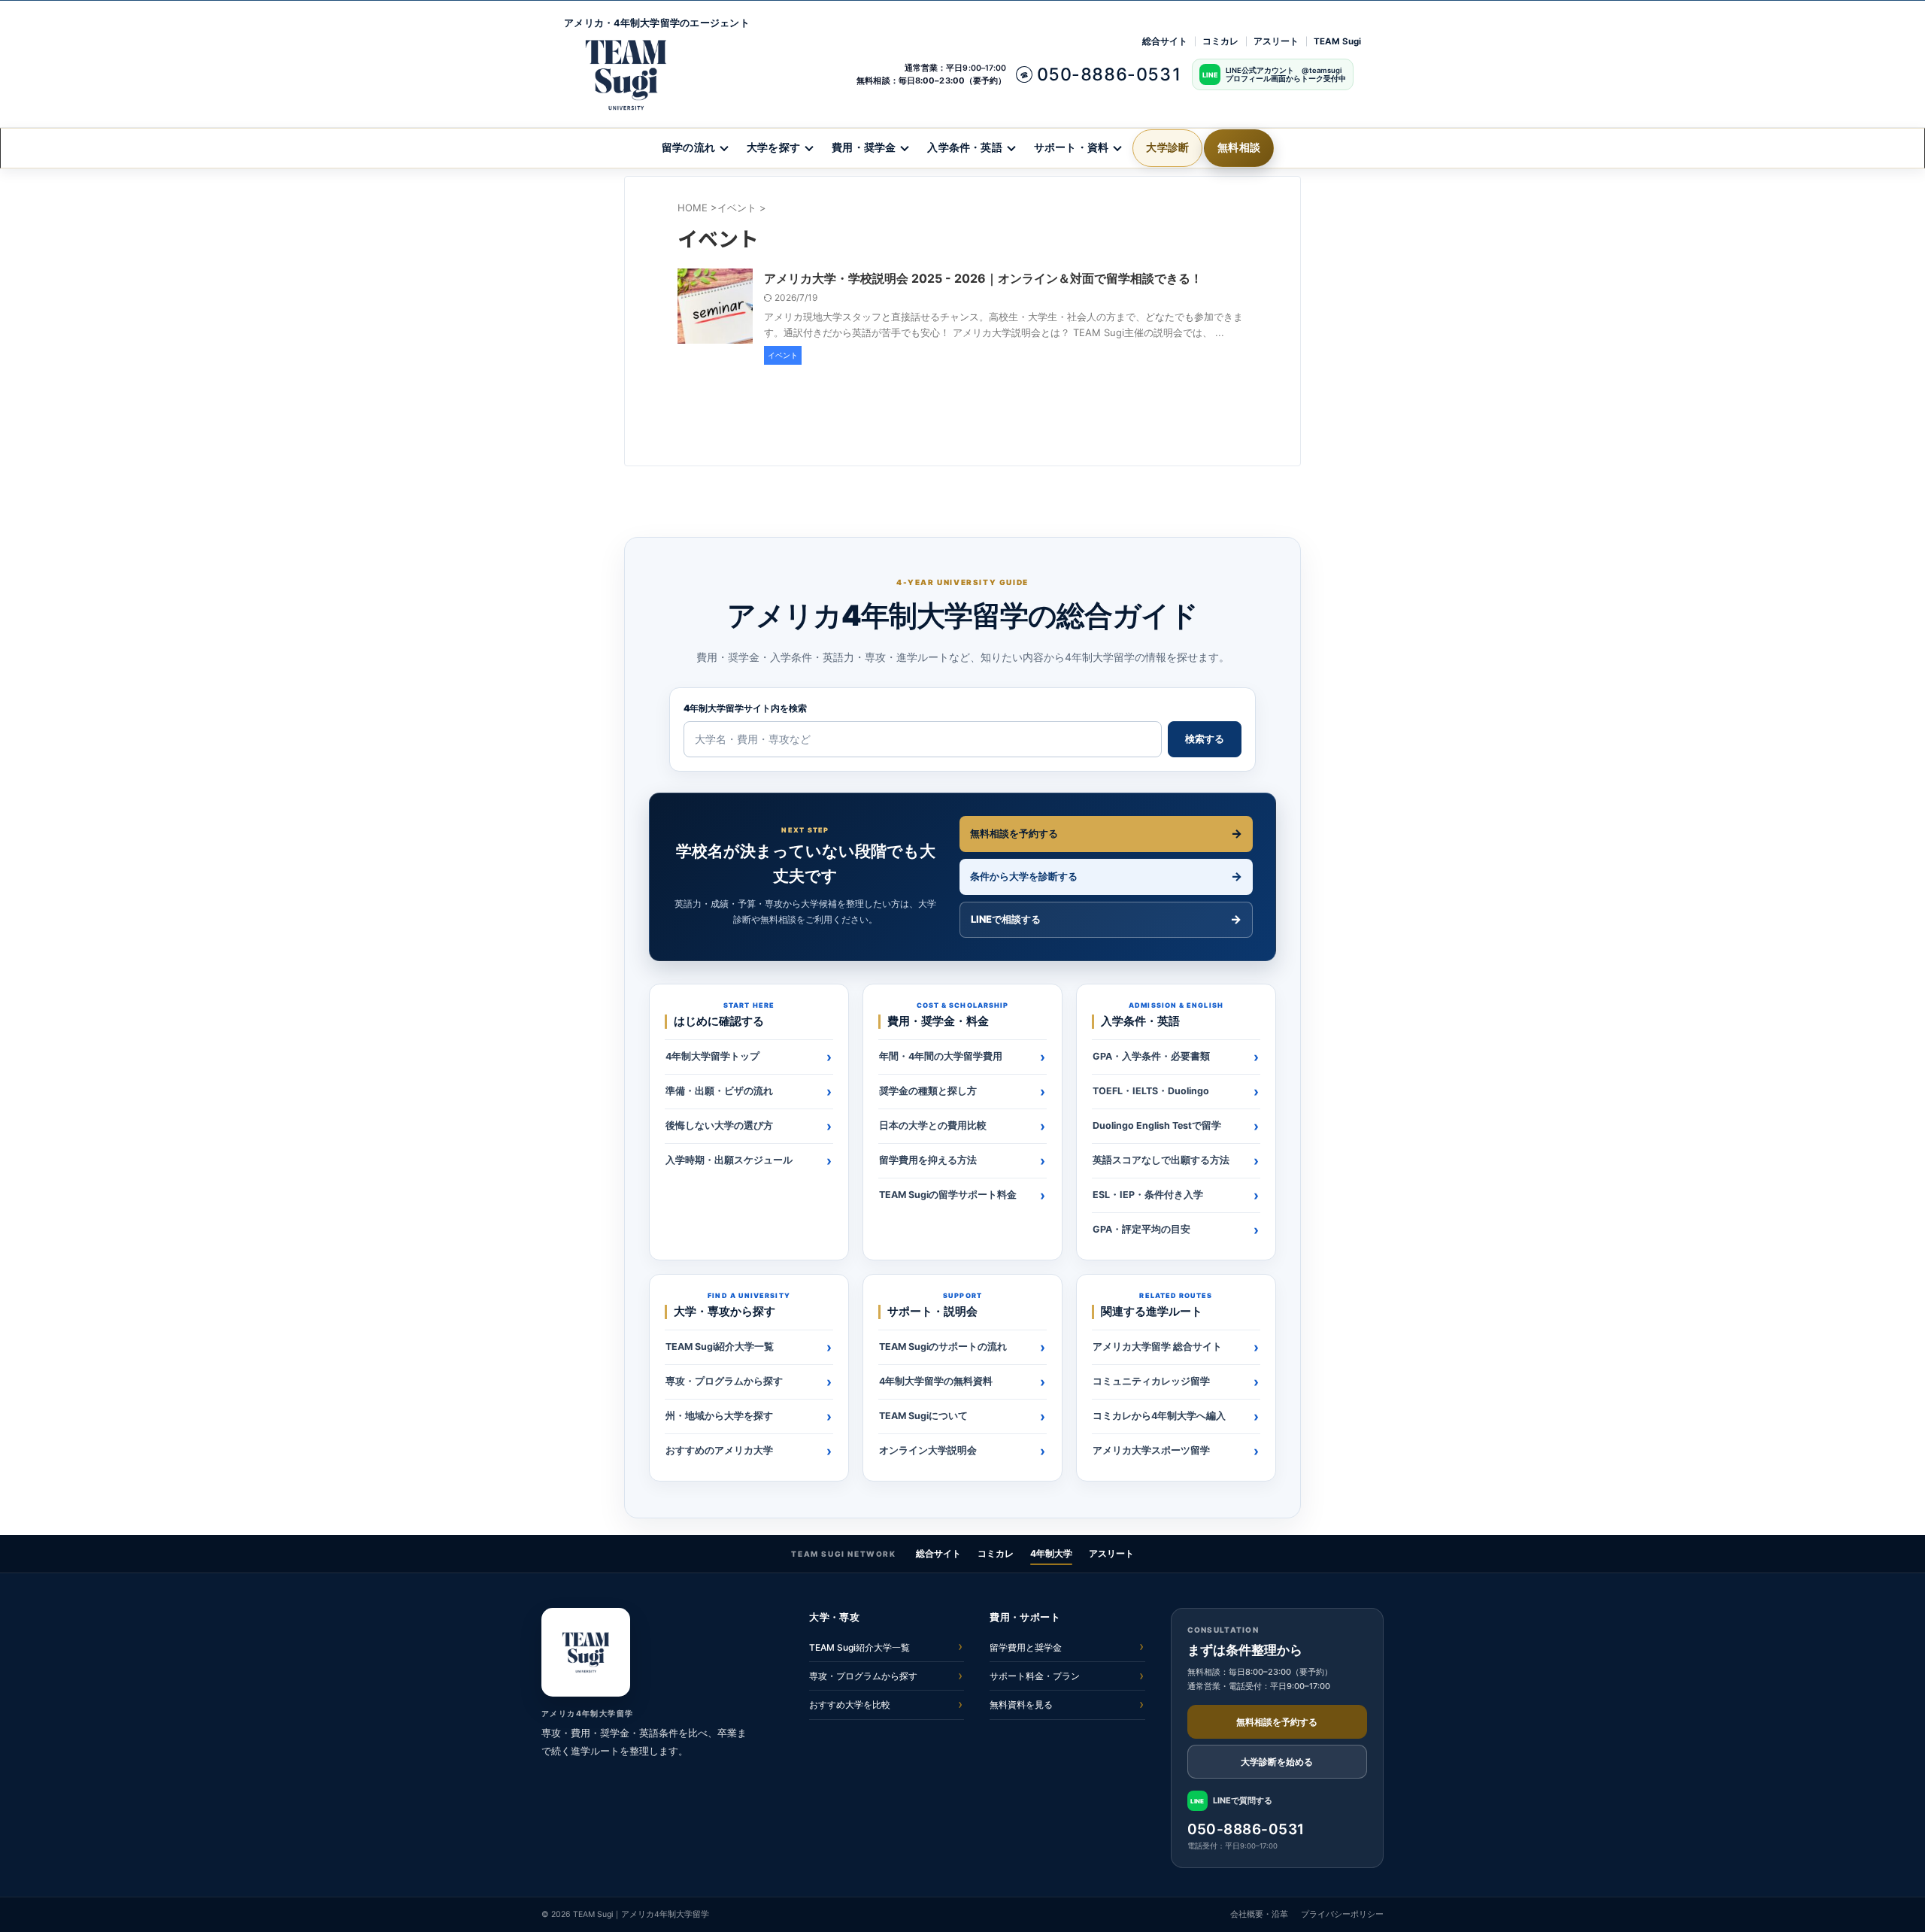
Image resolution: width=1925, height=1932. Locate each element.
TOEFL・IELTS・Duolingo (1151, 1091)
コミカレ (1220, 41)
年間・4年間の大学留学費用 (941, 1056)
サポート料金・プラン (1035, 1676)
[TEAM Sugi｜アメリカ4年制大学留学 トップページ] (586, 1652)
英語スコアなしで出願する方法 (1161, 1160)
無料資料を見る (1021, 1705)
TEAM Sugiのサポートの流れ (943, 1347)
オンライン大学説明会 (928, 1450)
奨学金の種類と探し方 (928, 1091)
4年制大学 (1051, 1553)
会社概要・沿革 (1259, 1914)
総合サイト (1165, 41)
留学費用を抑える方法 (928, 1160)
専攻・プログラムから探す (724, 1381)
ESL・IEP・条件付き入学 (1148, 1195)
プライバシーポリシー (1342, 1914)
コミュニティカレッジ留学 (1151, 1381)
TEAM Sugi (1337, 41)
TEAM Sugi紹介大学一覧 (720, 1347)
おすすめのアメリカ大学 (719, 1450)
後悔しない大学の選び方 (719, 1125)
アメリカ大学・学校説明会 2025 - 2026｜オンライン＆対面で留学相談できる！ (983, 278)
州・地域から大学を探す (719, 1416)
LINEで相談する (1006, 919)
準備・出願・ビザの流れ (719, 1091)
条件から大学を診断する (1024, 876)
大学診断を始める (1277, 1762)
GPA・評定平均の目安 (1141, 1229)
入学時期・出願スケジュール (729, 1160)
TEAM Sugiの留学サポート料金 (948, 1195)
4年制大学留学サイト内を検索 (745, 708)
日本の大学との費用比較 (933, 1125)
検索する (1205, 739)
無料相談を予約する (1014, 833)
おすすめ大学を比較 (850, 1705)
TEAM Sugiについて (923, 1416)
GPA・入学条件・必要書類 (1151, 1056)
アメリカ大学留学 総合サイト (1157, 1347)
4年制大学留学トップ (712, 1056)
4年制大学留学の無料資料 (936, 1381)
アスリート (1276, 41)
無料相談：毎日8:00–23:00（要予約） (931, 80)
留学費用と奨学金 (1026, 1647)
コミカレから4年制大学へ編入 (1159, 1416)
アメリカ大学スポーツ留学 (1151, 1450)
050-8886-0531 (1246, 1829)
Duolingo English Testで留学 (1157, 1125)
